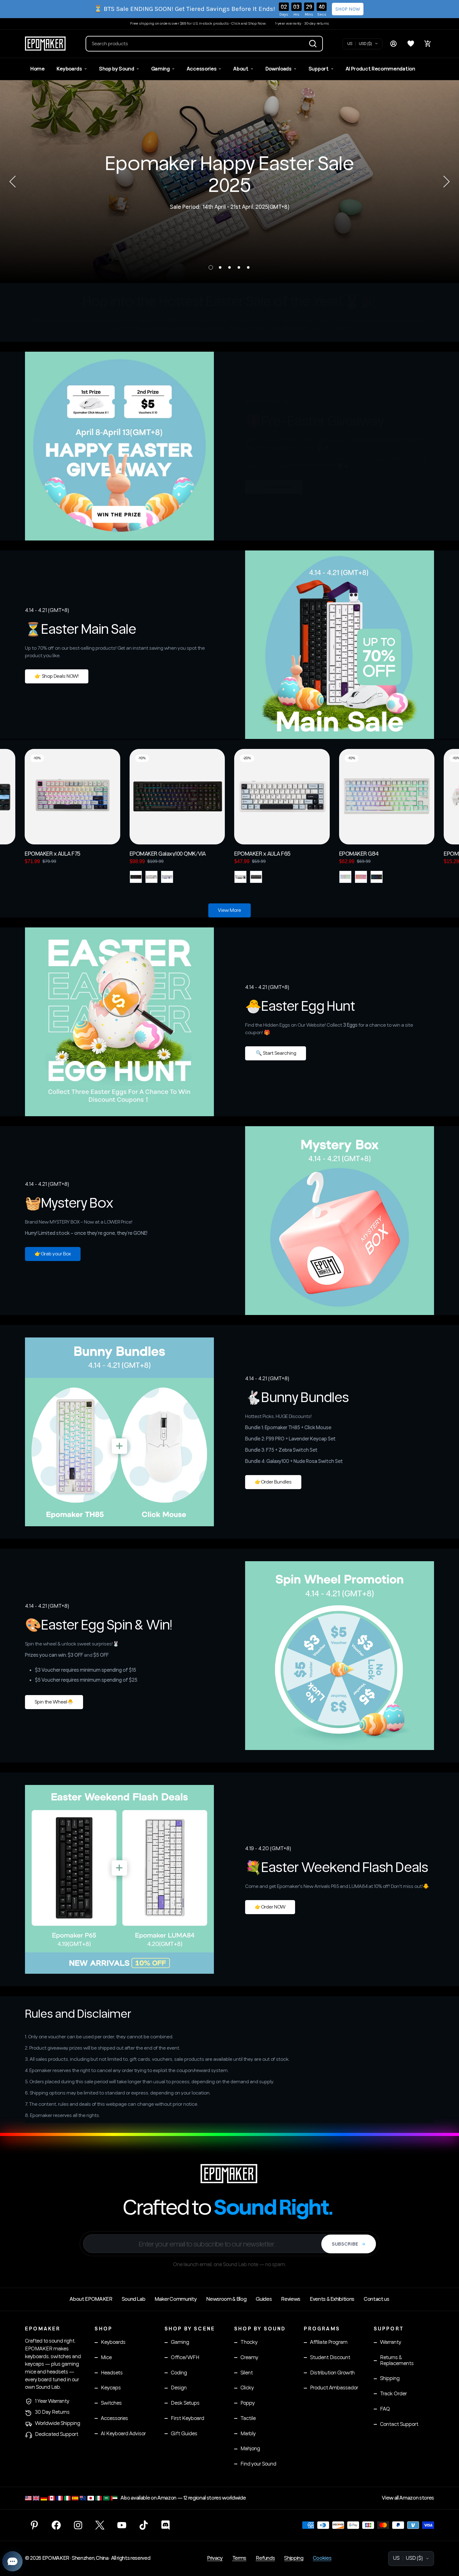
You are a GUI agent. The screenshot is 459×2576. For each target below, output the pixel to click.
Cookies (322, 2558)
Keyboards (69, 69)
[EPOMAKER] (230, 2173)
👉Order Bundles (273, 1482)
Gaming (160, 69)
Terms (239, 2558)
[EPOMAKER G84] (387, 797)
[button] (204, 44)
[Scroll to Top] (447, 2542)
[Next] (447, 182)
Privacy (215, 2558)
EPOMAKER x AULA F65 (262, 853)
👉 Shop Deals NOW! (57, 676)
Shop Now (348, 9)
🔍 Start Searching (276, 1053)
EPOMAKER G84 (359, 853)
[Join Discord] (165, 2525)
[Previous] (12, 182)
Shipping (294, 2558)
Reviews (291, 2299)
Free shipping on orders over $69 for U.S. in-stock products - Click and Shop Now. (198, 24)
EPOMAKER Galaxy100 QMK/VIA (168, 853)
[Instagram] (78, 2525)
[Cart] (428, 44)
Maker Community (176, 2299)
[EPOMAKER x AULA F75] (72, 797)
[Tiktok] (144, 2525)
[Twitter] (100, 2525)
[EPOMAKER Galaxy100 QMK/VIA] (177, 797)
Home (37, 69)
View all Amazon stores (408, 2498)
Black (136, 877)
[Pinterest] (34, 2525)
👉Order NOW (270, 1907)
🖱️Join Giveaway (274, 487)
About (241, 69)
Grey (151, 877)
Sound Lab (134, 2299)
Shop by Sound (117, 69)
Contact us (377, 2299)
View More (230, 910)
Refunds (265, 2558)
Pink (361, 877)
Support (319, 69)
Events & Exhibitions (332, 2299)
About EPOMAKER (91, 2299)
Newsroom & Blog (226, 2299)
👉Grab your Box (53, 1254)
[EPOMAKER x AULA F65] (282, 797)
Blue (240, 877)
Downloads (279, 69)
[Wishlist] (411, 44)
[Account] (393, 44)
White (345, 877)
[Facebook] (56, 2525)
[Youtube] (122, 2525)
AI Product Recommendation (380, 69)
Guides (264, 2299)
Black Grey (256, 877)
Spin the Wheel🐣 (54, 1702)
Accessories (202, 69)
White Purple (167, 877)
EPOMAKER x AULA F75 (52, 853)
